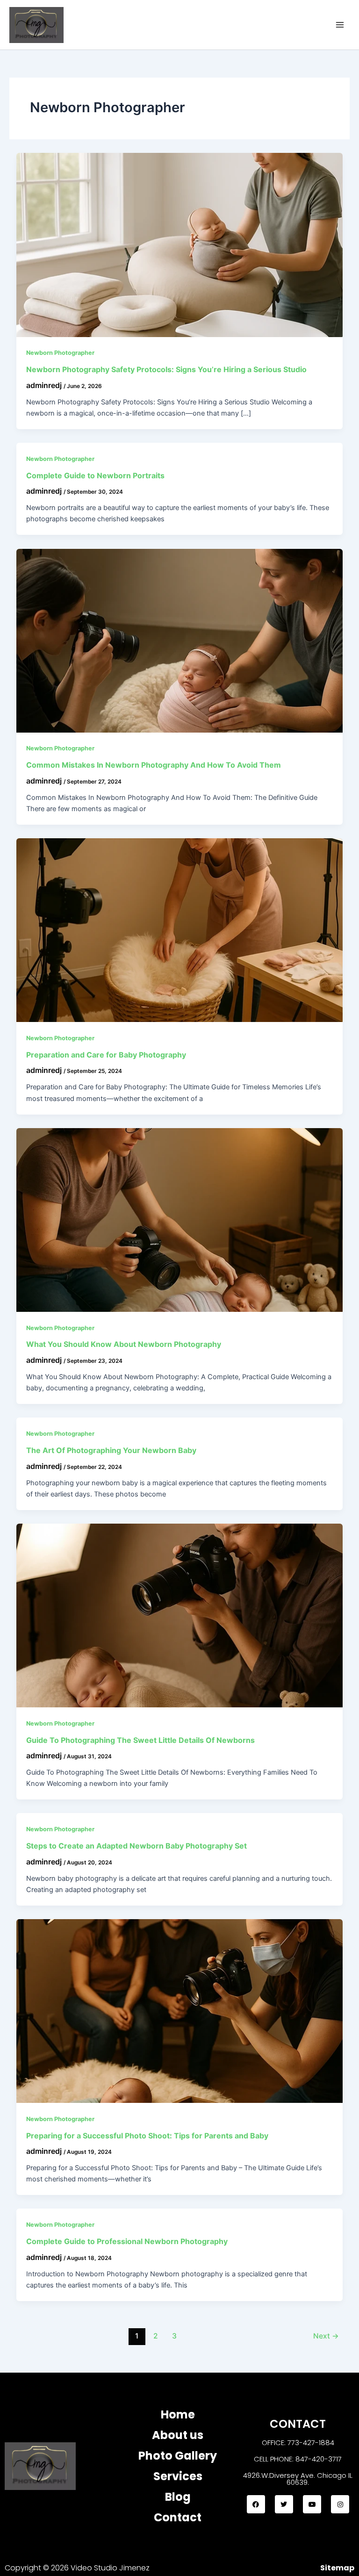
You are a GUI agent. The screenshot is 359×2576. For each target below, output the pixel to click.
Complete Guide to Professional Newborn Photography (127, 2241)
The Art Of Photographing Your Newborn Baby (111, 1450)
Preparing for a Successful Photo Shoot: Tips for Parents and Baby (147, 2136)
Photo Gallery (178, 2456)
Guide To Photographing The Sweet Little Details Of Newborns (140, 1740)
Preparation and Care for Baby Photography (106, 1055)
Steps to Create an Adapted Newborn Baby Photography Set (136, 1846)
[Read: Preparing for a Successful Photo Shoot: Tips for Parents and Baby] (180, 2010)
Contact (178, 2517)
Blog (178, 2497)
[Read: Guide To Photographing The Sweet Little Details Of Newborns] (180, 1615)
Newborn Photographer (60, 353)
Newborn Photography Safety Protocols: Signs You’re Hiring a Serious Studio (166, 369)
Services (178, 2476)
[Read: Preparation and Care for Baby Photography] (180, 929)
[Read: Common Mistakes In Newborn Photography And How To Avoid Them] (180, 640)
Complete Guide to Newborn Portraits (95, 475)
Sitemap (337, 2568)
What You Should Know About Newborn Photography (124, 1344)
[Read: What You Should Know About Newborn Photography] (180, 1219)
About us (178, 2435)
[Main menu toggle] (340, 25)
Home (178, 2414)
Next (326, 2336)
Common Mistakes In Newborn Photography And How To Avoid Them (154, 765)
